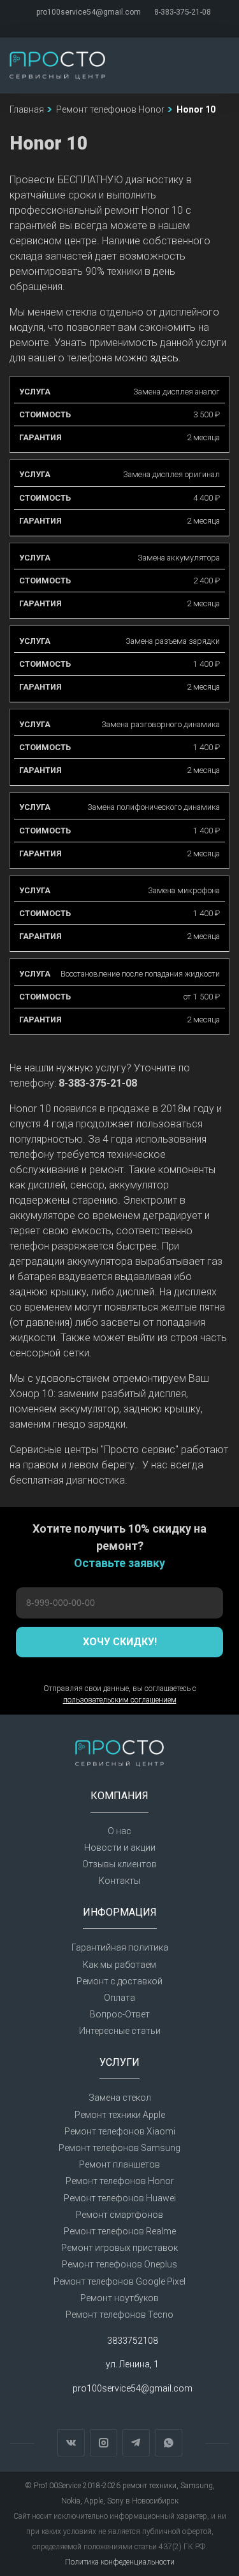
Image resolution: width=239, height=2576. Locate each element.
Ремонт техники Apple (120, 2115)
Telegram (136, 2443)
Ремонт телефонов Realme (120, 2231)
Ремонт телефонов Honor (120, 2181)
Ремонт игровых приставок (119, 2248)
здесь (164, 358)
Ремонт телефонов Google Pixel (119, 2281)
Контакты (119, 1881)
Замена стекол (120, 2098)
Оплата (119, 1998)
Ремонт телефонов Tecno (119, 2315)
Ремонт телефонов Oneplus (119, 2264)
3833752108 (133, 2341)
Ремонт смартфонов (119, 2215)
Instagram (104, 2443)
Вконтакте (71, 2443)
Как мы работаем (119, 1965)
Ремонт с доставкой (119, 1981)
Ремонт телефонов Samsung (119, 2148)
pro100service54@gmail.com (89, 12)
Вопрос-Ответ (120, 2014)
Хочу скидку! (120, 1642)
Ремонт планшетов (119, 2164)
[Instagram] (112, 25)
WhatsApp (169, 2443)
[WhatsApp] (141, 25)
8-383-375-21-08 (183, 12)
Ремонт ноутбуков (119, 2298)
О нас (119, 1831)
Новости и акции (120, 1848)
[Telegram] (127, 25)
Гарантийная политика (120, 1947)
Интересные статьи (120, 2031)
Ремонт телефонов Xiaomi (120, 2131)
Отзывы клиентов (119, 1864)
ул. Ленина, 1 (132, 2365)
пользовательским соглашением (120, 1700)
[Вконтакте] (98, 25)
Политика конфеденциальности (120, 2562)
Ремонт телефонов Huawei (120, 2198)
